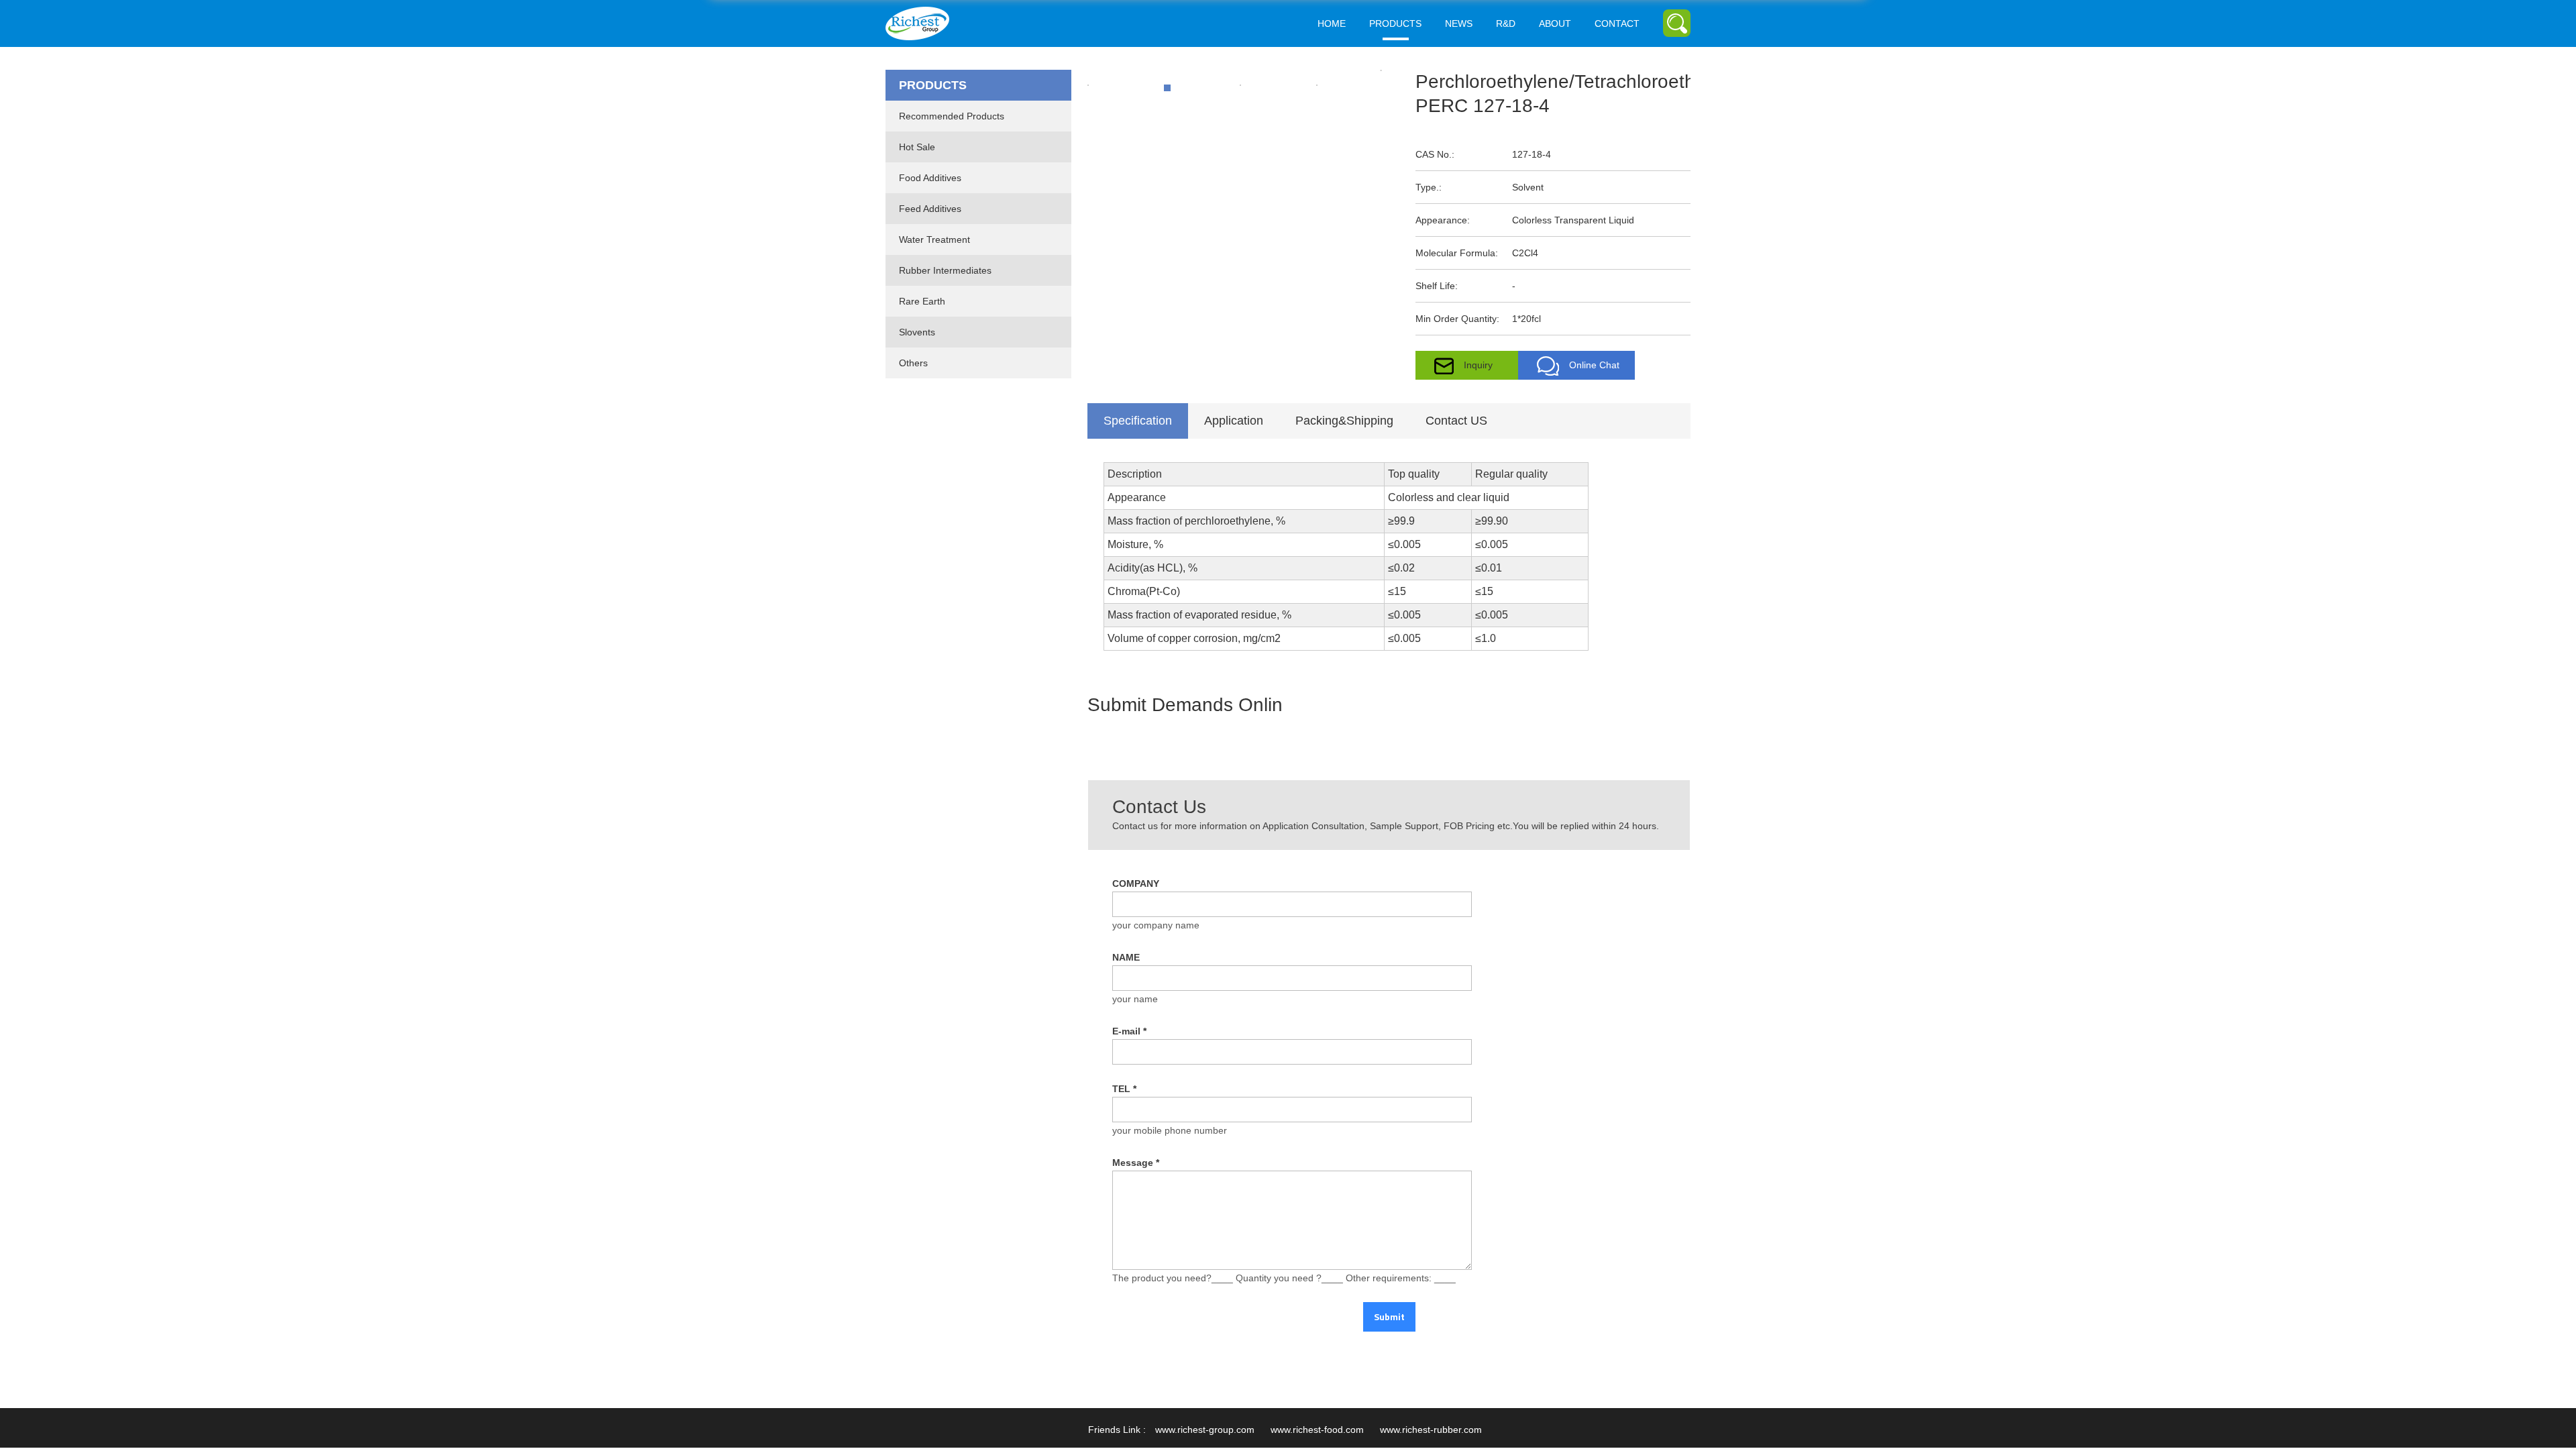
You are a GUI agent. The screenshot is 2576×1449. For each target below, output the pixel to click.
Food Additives (930, 178)
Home (1332, 23)
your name (1135, 999)
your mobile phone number (1170, 1130)
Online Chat (1594, 365)
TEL (1124, 1089)
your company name (1156, 925)
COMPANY (1136, 883)
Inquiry (1478, 365)
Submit (1389, 1317)
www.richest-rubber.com (1431, 1430)
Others (913, 363)
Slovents (917, 332)
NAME (1126, 957)
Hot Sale (917, 147)
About (1555, 23)
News (1459, 23)
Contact (1617, 23)
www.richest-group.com (1205, 1430)
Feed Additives (930, 209)
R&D (1506, 23)
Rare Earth (922, 301)
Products (1395, 23)
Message (1136, 1163)
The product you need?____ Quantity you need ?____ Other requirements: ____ (1284, 1278)
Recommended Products (952, 116)
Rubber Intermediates (945, 270)
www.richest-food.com (1317, 1430)
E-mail (1129, 1031)
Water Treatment (934, 239)
